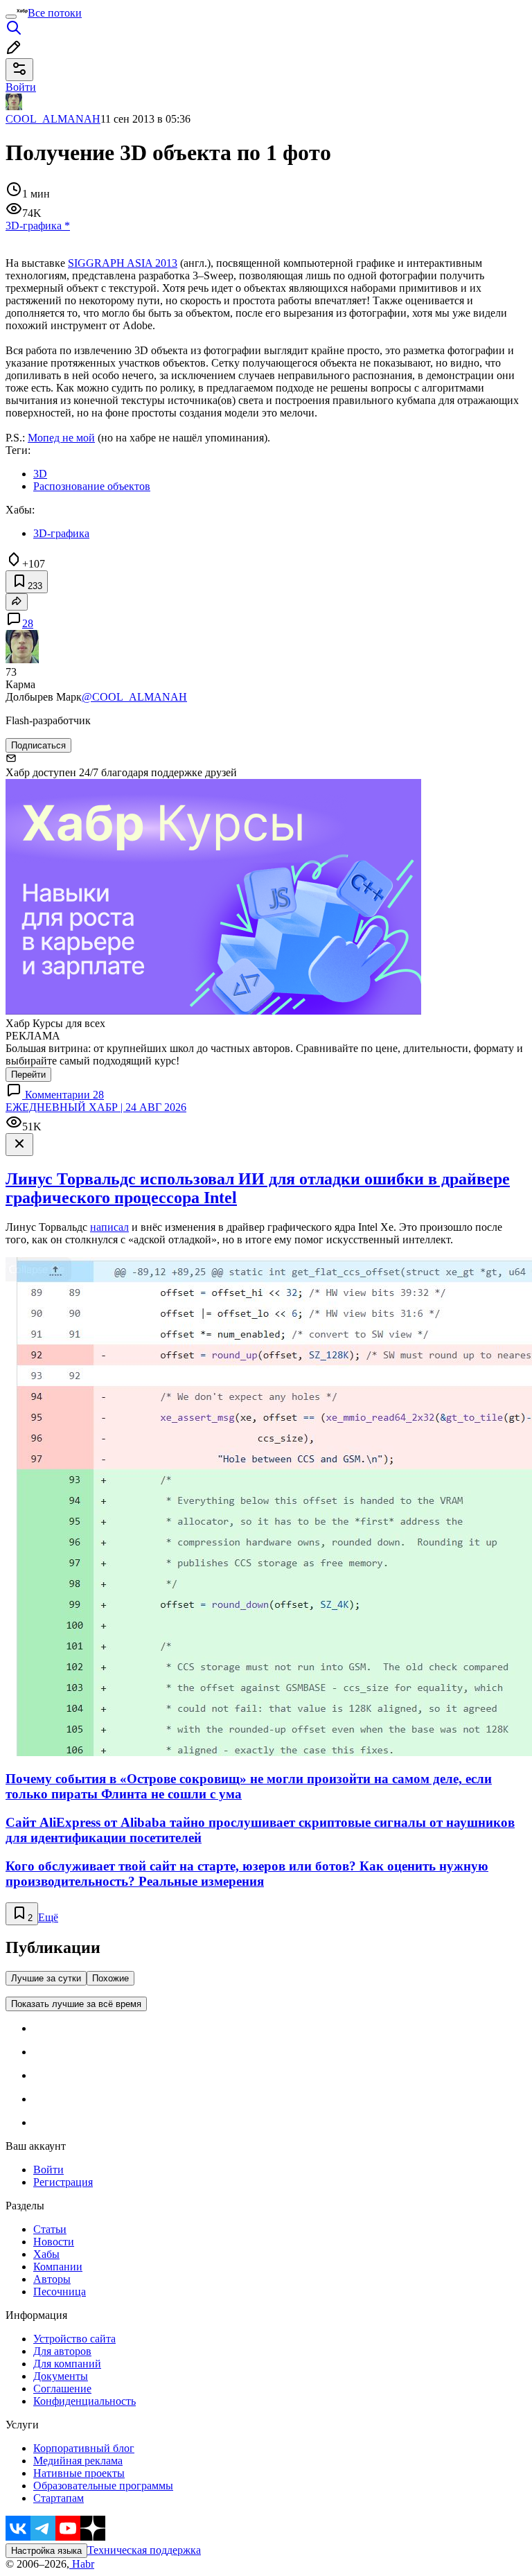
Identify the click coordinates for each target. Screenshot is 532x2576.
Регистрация (63, 2182)
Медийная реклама (78, 2461)
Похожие (110, 1978)
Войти (48, 2170)
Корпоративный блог (84, 2448)
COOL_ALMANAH (53, 119)
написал (109, 1227)
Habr (82, 2564)
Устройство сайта (74, 2339)
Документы (61, 2376)
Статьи (50, 2229)
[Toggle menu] (11, 17)
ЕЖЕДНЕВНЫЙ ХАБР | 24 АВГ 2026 (96, 1107)
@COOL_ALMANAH (134, 697)
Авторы (52, 2279)
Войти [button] (21, 87)
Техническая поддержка (144, 2550)
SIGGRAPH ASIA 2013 (123, 263)
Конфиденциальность (85, 2401)
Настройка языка (46, 2551)
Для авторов (62, 2351)
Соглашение (62, 2389)
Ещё (48, 1917)
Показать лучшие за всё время (76, 2004)
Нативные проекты (79, 2473)
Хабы (46, 2254)
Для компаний (67, 2364)
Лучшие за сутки (46, 1978)
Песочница (60, 2292)
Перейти (28, 1075)
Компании (58, 2267)
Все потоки (55, 13)
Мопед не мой (61, 438)
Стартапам (59, 2498)
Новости (54, 2242)
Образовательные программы (103, 2486)
